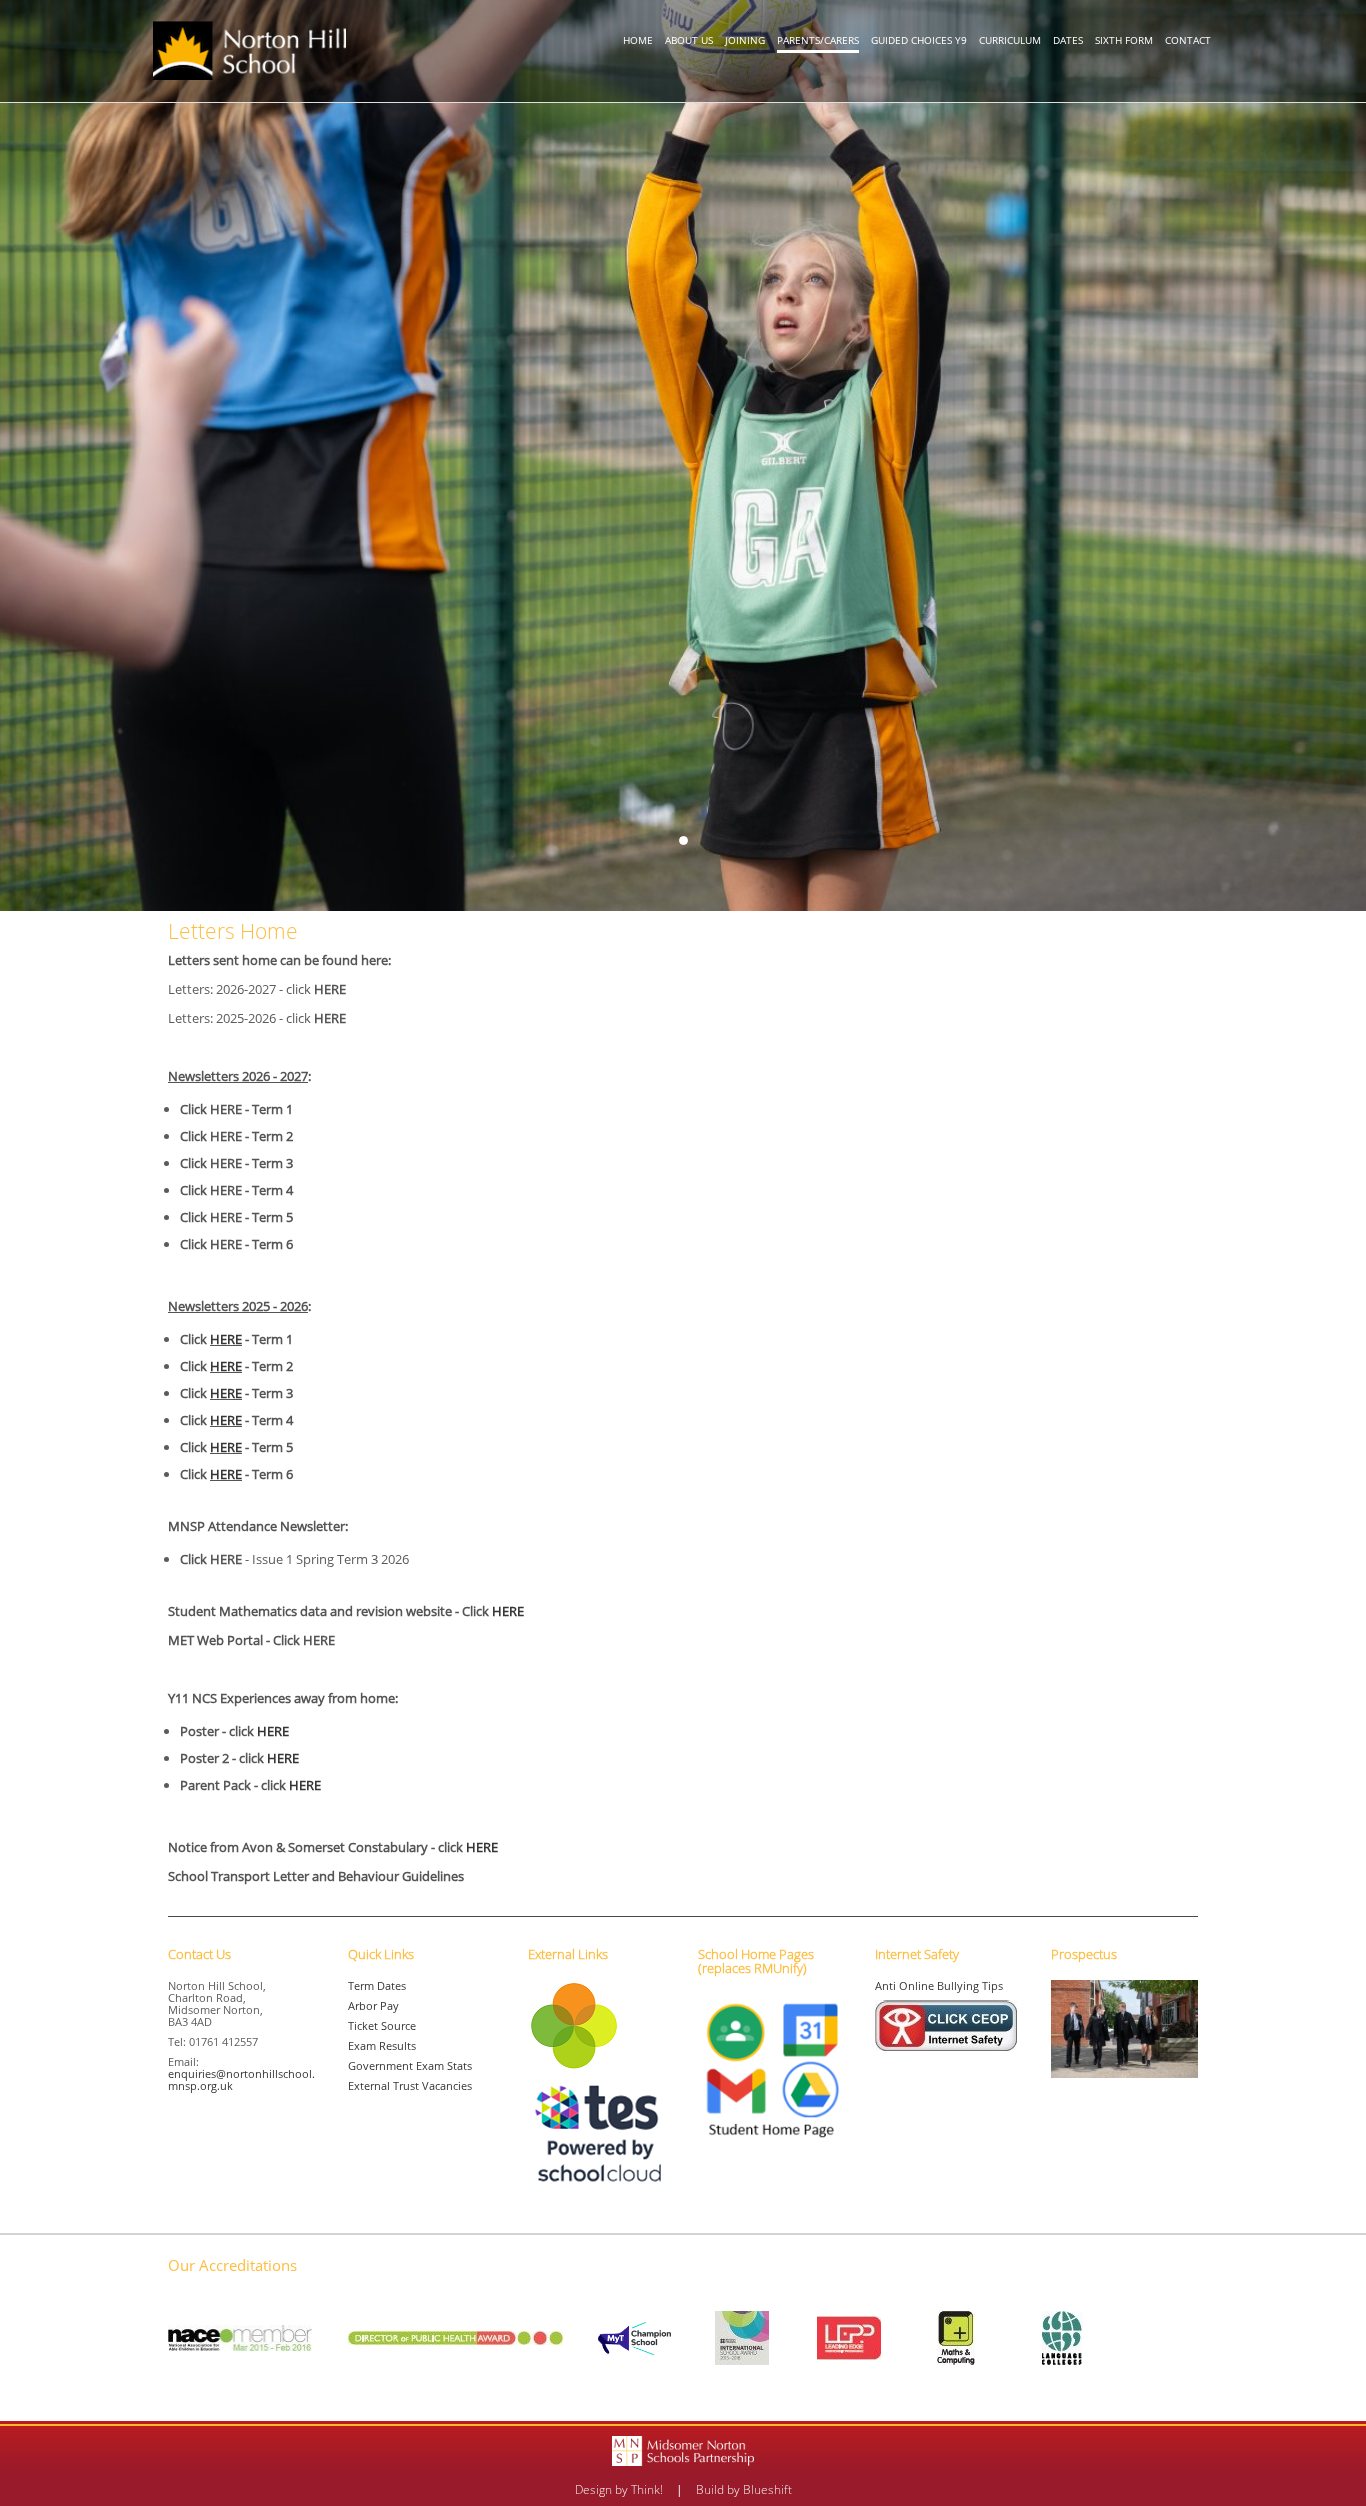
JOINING (745, 40)
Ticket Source (382, 2025)
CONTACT (1188, 40)
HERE (226, 1339)
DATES (1068, 40)
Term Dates (377, 1985)
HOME (638, 40)
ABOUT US (689, 40)
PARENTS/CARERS (818, 40)
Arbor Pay (373, 2005)
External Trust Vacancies (410, 2085)
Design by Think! (619, 2489)
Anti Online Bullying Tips (939, 1985)
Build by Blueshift (744, 2489)
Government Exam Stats (410, 2065)
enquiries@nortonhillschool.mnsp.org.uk (241, 2079)
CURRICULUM (1010, 40)
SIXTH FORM (1124, 40)
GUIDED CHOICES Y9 (919, 40)
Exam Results (382, 2045)
